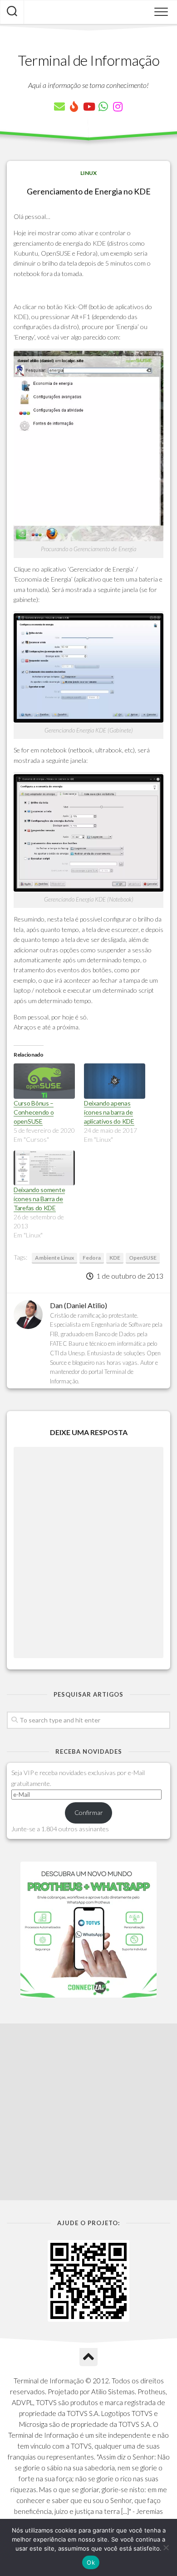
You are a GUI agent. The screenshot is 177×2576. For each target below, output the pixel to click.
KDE (115, 1258)
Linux (88, 173)
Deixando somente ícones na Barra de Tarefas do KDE (39, 1199)
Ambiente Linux (54, 1258)
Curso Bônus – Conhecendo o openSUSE (34, 1112)
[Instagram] (118, 107)
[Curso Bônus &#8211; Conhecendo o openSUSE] (44, 1081)
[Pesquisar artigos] (12, 12)
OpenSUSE (143, 1258)
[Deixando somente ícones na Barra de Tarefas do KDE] (44, 1168)
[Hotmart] (74, 107)
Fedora (92, 1258)
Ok (91, 2562)
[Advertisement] (88, 2112)
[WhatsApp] (103, 107)
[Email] (59, 107)
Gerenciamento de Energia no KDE (89, 191)
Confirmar (89, 1812)
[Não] (166, 2547)
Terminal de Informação (88, 60)
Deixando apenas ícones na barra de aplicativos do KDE (109, 1112)
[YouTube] (88, 107)
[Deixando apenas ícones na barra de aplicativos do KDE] (115, 1081)
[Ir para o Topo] (88, 2357)
